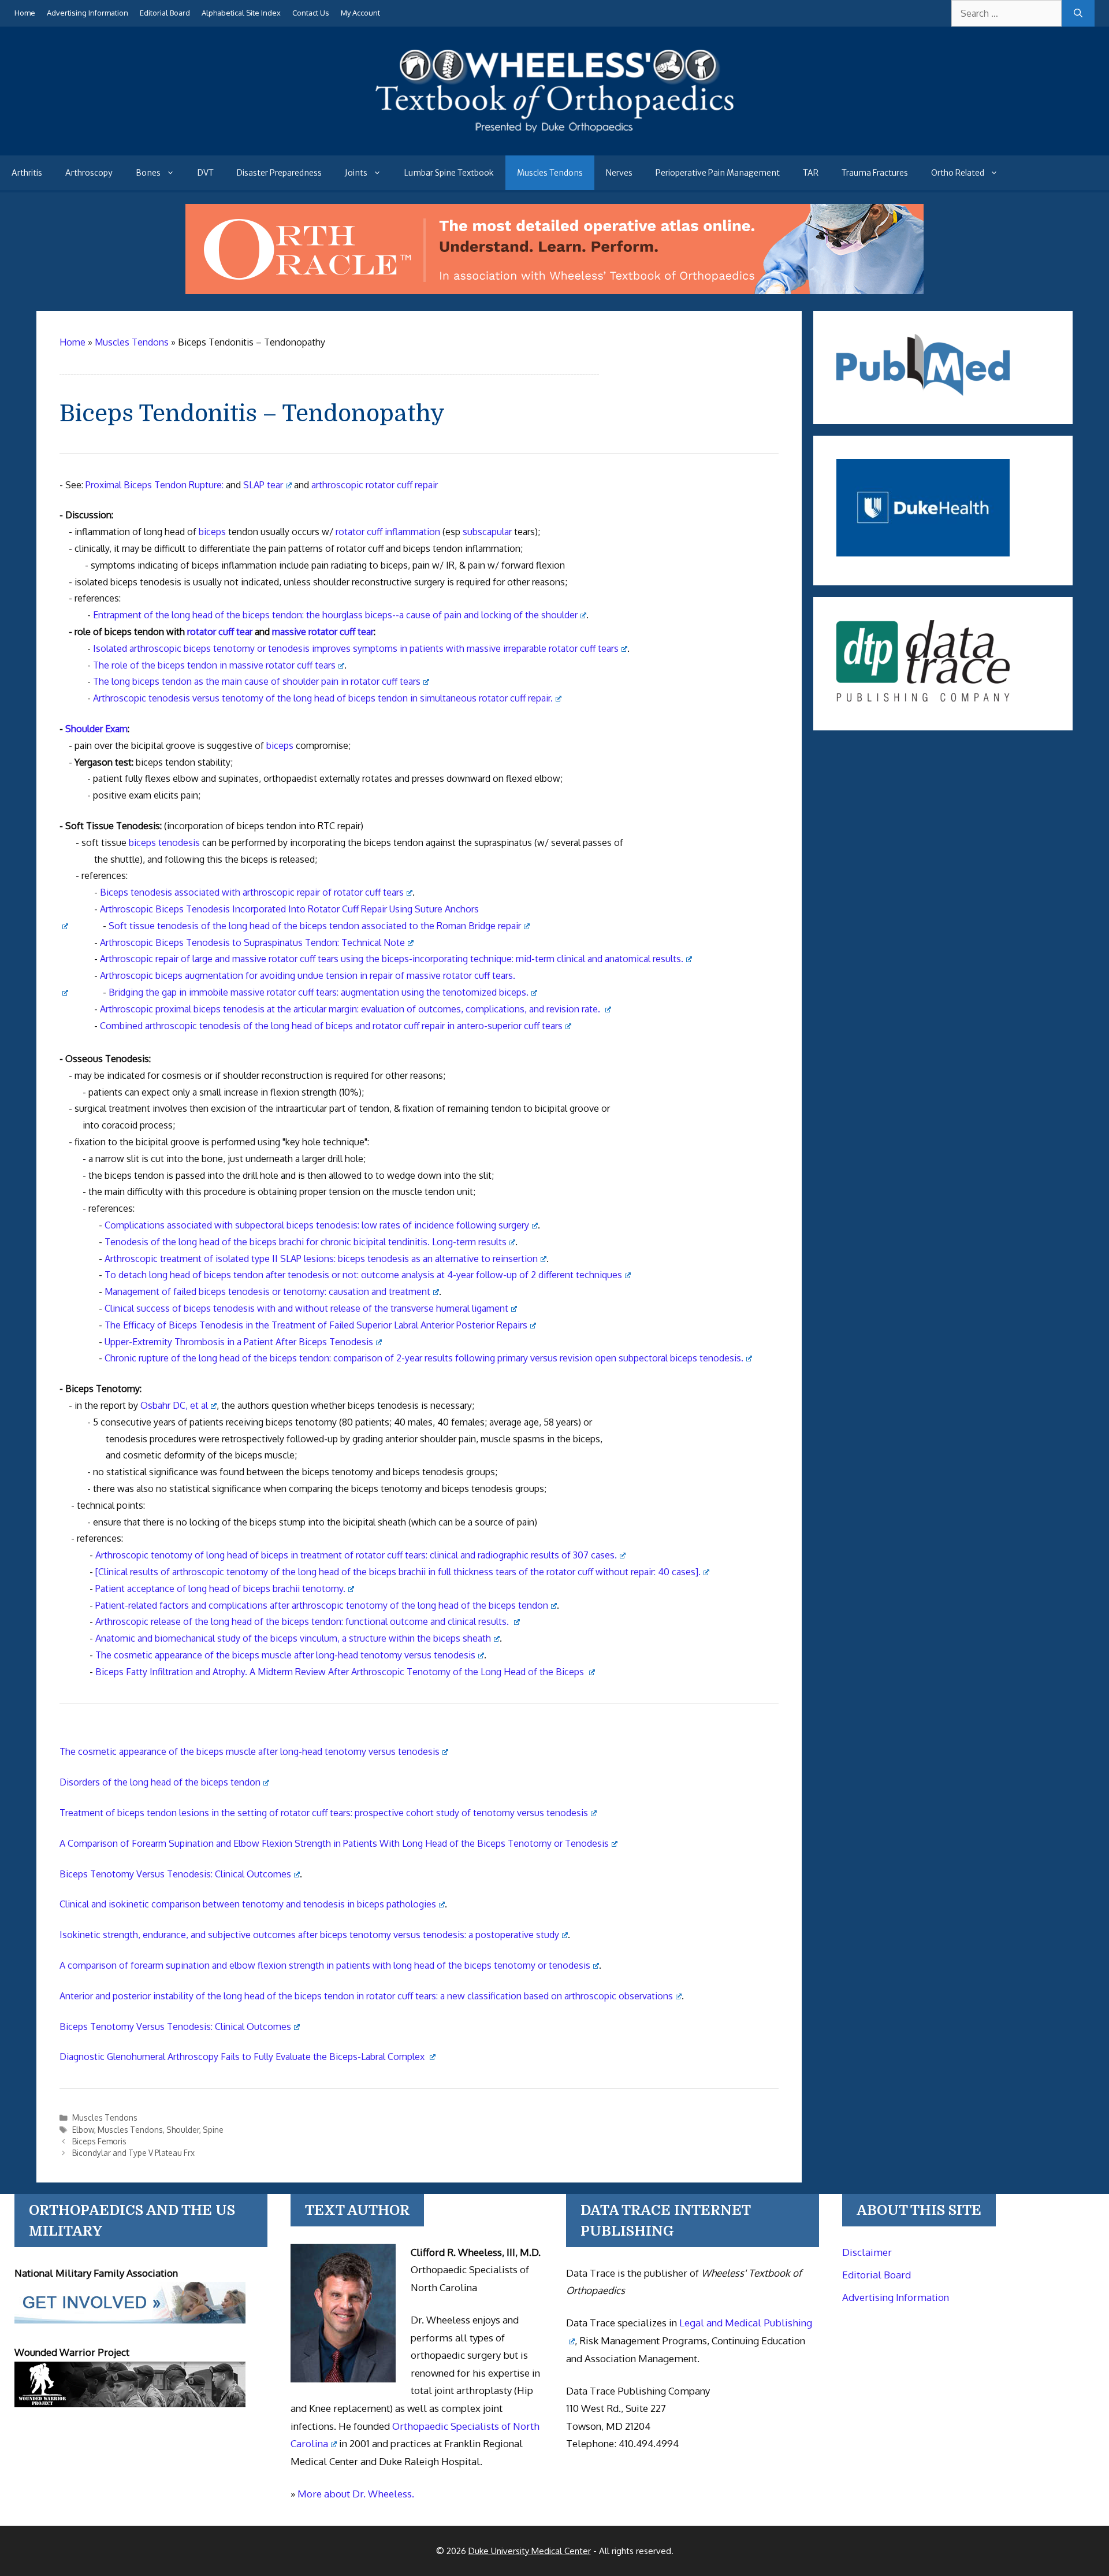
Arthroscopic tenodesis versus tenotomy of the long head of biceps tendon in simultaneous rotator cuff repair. (323, 698)
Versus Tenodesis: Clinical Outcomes (175, 1874)
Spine (213, 2130)
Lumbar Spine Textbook (449, 173)
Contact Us (311, 13)
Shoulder (183, 2130)
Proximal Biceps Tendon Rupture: (155, 485)
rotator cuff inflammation (388, 532)
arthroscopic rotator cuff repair (375, 485)
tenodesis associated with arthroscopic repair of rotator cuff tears (252, 892)
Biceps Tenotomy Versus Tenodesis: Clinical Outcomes (175, 2026)
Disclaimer (867, 2252)
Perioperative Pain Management (718, 173)
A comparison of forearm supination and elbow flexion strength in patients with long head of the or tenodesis (325, 1965)
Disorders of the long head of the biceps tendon (160, 1782)
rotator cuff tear (220, 632)
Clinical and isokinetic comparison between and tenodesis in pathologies (248, 1904)
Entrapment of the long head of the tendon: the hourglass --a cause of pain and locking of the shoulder (335, 615)
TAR (811, 173)
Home (25, 13)
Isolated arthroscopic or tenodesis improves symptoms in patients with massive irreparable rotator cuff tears (356, 648)
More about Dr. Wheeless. (356, 2494)
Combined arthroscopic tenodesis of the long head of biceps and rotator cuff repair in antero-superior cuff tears (331, 1026)
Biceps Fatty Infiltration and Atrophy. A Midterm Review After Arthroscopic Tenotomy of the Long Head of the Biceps (341, 1672)
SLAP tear (263, 485)
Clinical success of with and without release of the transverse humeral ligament (306, 1308)
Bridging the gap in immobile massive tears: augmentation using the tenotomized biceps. (319, 992)
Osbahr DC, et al (174, 1405)
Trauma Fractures (875, 173)
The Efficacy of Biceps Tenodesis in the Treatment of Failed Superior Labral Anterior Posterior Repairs (316, 1325)
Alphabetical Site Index (241, 13)
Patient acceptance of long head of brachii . (220, 1588)
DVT (206, 173)
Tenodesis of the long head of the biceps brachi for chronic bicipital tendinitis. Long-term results (306, 1242)
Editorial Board (165, 13)
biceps (212, 532)
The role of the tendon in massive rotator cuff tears (214, 665)
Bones (148, 173)
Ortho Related (958, 173)
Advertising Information (88, 13)
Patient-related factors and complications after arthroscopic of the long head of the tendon (322, 1605)
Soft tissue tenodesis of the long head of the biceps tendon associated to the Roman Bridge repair (315, 926)
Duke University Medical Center (530, 2551)
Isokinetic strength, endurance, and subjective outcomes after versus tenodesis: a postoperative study (309, 1935)
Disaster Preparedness (279, 173)
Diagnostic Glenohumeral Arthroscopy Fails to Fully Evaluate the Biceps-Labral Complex (243, 2057)
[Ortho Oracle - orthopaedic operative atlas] (554, 291)
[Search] (1078, 13)
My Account (360, 13)
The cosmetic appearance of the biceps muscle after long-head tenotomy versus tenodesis (285, 1655)
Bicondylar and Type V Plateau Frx (133, 2153)
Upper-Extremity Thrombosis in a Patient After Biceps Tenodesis (239, 1342)
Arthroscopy (89, 173)
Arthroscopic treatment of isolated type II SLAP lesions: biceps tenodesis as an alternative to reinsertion (321, 1259)
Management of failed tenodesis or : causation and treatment (267, 1291)
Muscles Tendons (550, 173)
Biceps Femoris (99, 2141)
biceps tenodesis (164, 842)
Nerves (619, 173)
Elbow (83, 2130)
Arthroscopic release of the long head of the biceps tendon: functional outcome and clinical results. (303, 1621)
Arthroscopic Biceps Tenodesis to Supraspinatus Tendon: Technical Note (252, 942)
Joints (356, 173)
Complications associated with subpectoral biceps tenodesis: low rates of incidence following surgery (317, 1225)
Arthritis (27, 173)
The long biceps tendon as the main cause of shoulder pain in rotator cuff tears (257, 681)
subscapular (487, 532)
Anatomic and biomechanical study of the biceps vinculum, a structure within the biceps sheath (293, 1638)
